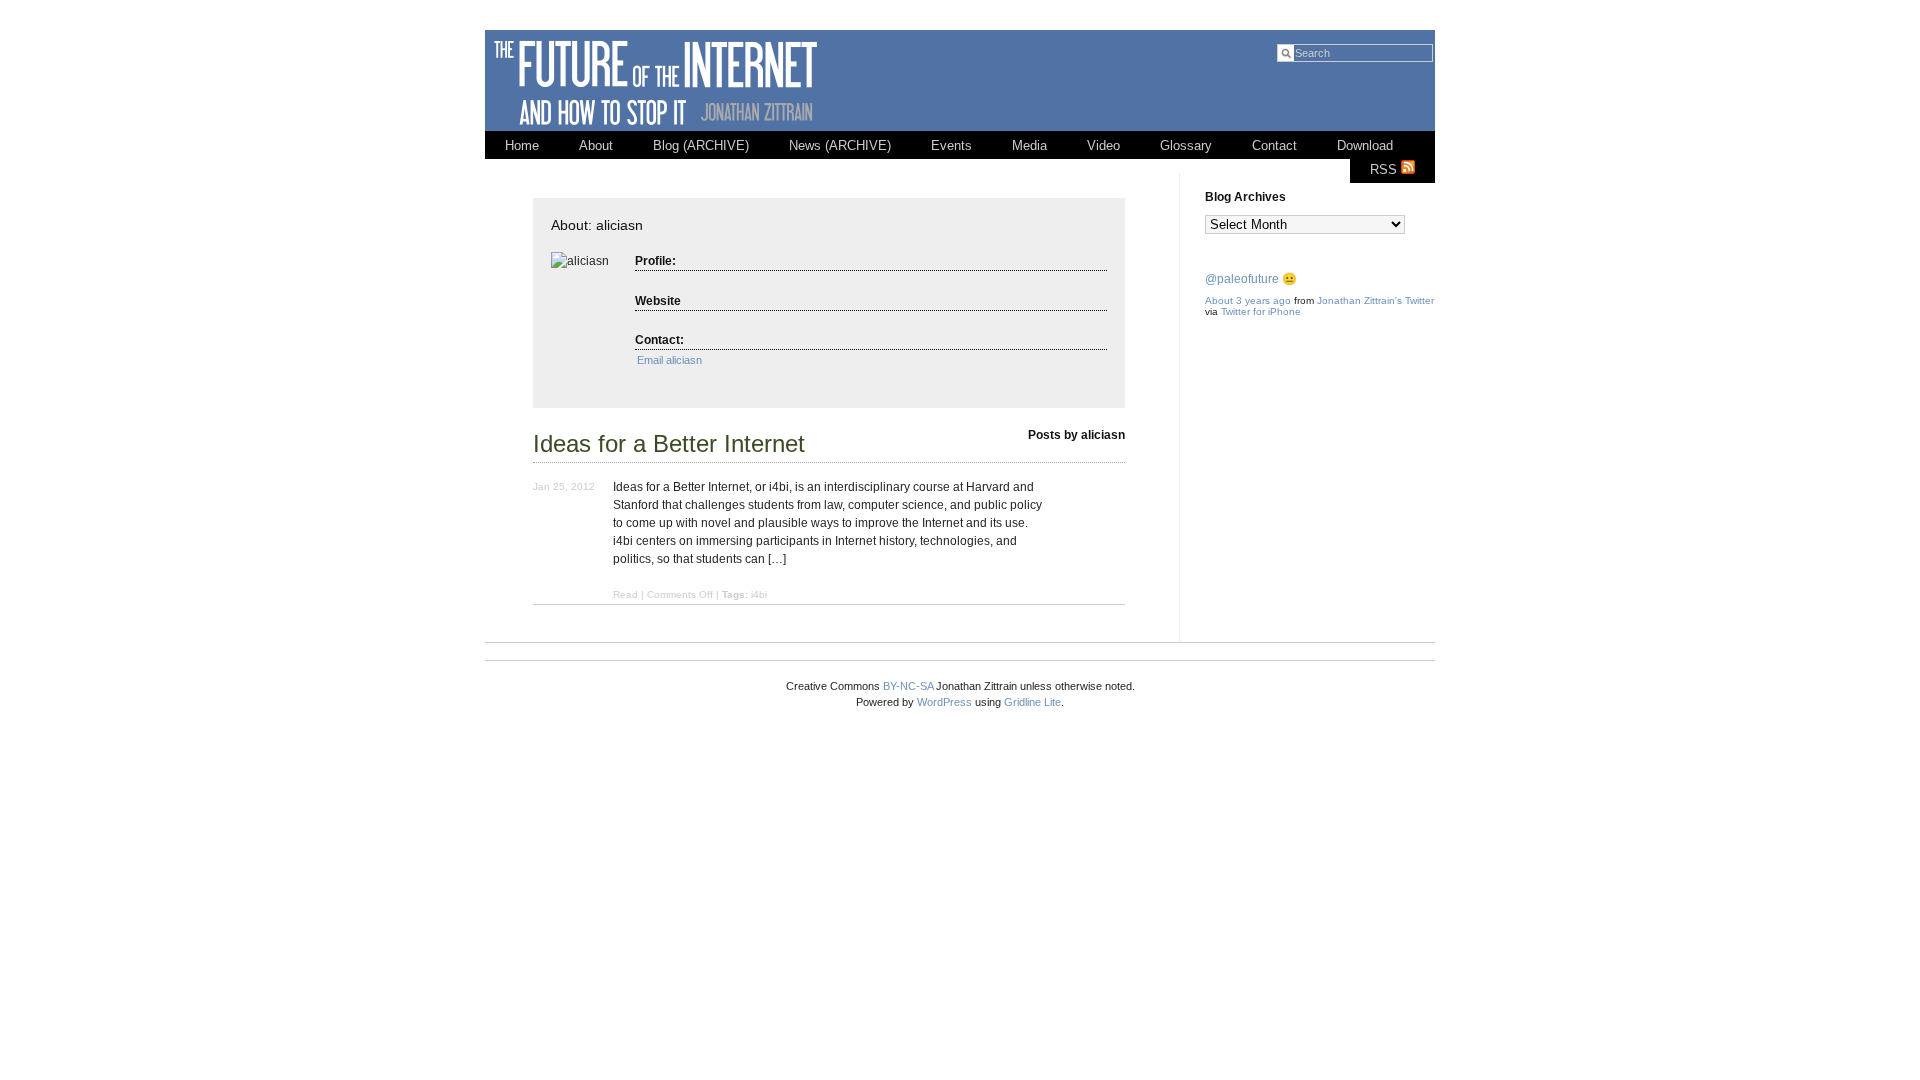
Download (1365, 145)
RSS (1385, 169)
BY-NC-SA (908, 686)
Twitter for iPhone (1261, 311)
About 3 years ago (1248, 300)
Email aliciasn (669, 360)
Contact (1274, 145)
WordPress (944, 702)
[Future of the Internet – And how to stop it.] (658, 127)
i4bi (759, 594)
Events (951, 145)
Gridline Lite (1032, 702)
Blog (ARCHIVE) (701, 145)
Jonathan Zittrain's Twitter (1375, 300)
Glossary (1186, 145)
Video (1103, 145)
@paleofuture (1242, 279)
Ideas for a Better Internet (669, 443)
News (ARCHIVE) (840, 145)
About (596, 145)
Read (625, 594)
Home (522, 145)
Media (1029, 145)
